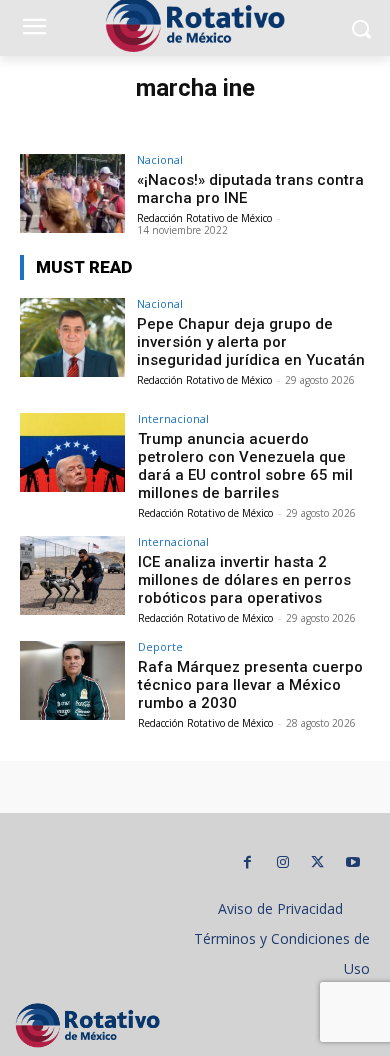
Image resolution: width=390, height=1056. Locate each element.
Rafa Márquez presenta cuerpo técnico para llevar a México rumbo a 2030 (250, 685)
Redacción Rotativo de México (204, 218)
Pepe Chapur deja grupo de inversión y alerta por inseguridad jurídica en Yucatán (251, 342)
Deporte (160, 646)
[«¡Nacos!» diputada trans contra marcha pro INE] (72, 193)
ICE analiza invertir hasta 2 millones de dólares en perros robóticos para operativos (244, 580)
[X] (317, 862)
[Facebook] (247, 862)
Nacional (160, 159)
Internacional (173, 418)
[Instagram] (282, 862)
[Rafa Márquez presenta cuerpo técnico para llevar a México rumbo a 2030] (72, 680)
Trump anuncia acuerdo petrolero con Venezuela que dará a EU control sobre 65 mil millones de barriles (245, 466)
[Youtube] (352, 862)
